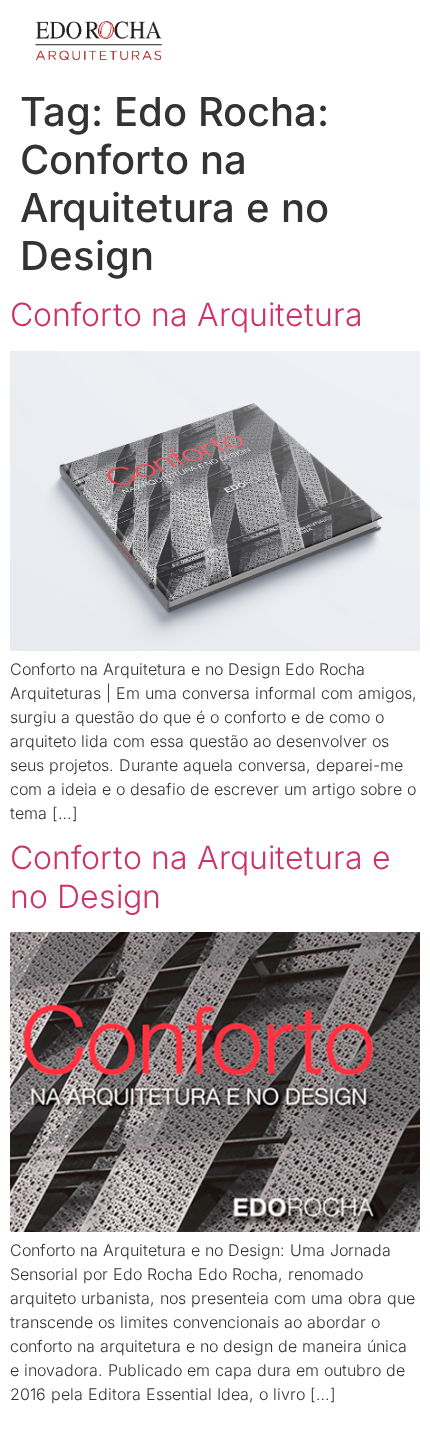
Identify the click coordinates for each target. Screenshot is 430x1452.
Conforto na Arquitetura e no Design (200, 876)
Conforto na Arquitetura (186, 314)
